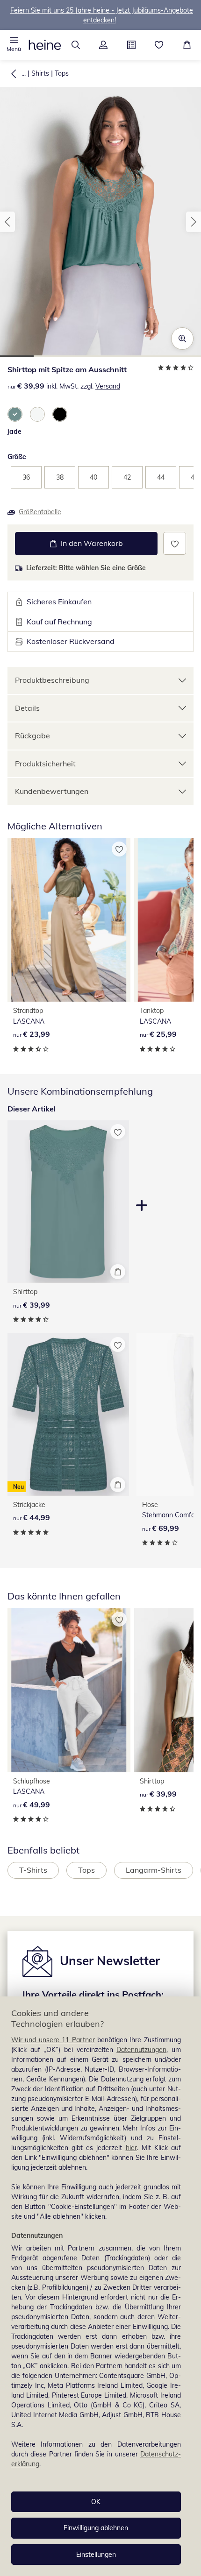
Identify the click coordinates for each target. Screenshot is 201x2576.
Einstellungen (96, 2555)
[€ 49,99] (69, 1690)
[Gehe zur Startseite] (45, 45)
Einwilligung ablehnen (96, 2528)
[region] (100, 2286)
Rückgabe (32, 736)
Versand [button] (108, 386)
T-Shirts (33, 1870)
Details (27, 708)
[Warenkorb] (187, 45)
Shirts (40, 73)
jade (14, 432)
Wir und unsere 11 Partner (53, 2040)
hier (131, 2148)
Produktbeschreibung (52, 680)
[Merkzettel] (159, 45)
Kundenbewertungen (52, 791)
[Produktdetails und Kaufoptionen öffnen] (118, 1272)
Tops (62, 73)
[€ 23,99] (69, 920)
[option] (15, 414)
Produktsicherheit (45, 764)
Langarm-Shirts (154, 1870)
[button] (14, 45)
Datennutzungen (141, 2050)
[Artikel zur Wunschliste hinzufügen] (175, 543)
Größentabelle (40, 512)
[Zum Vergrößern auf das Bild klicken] (182, 339)
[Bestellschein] (131, 45)
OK (96, 2502)
